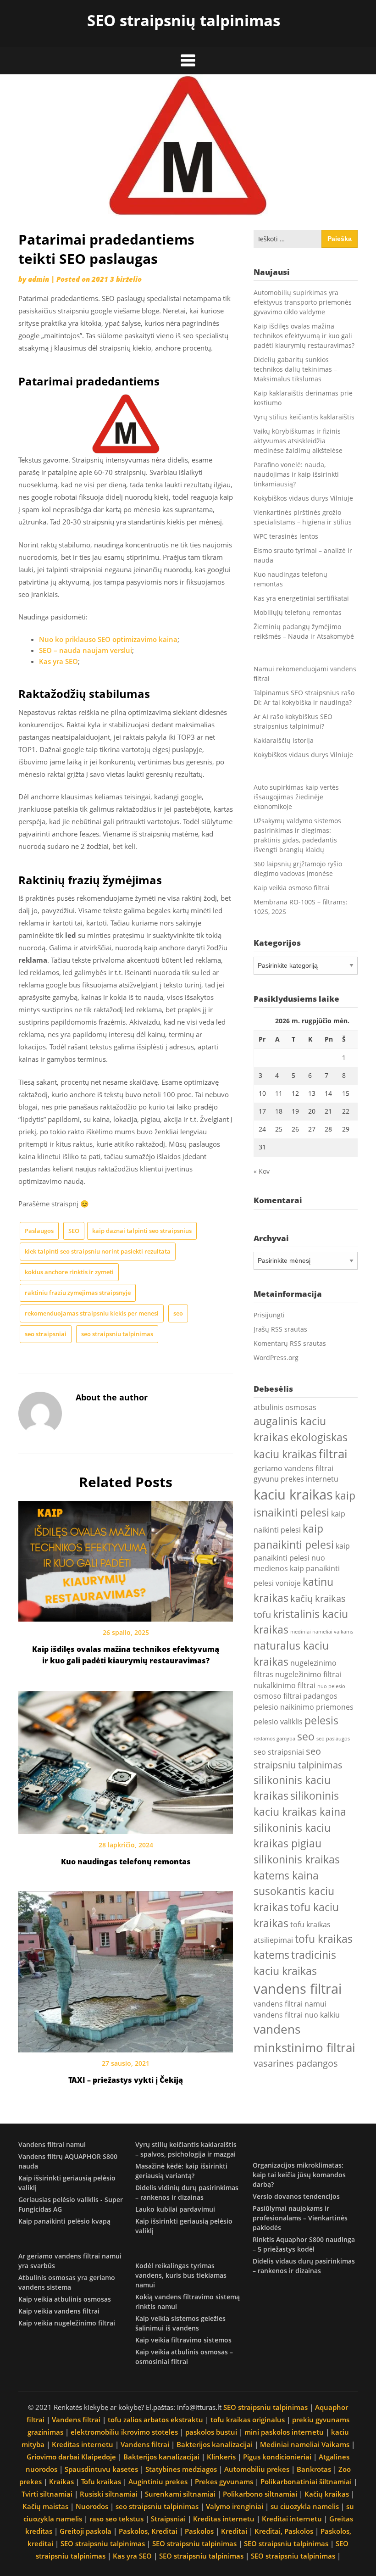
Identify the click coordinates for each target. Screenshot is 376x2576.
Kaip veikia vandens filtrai (59, 2311)
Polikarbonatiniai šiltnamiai (306, 2481)
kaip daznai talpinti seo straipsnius (142, 1231)
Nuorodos (92, 2506)
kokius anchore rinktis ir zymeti (69, 1272)
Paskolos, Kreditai (148, 2531)
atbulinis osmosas (285, 1407)
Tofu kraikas (101, 2481)
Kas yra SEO (58, 661)
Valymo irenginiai (235, 2506)
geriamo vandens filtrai (293, 1468)
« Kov (262, 1171)
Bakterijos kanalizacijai (215, 2444)
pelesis (321, 1720)
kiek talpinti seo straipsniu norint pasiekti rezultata (98, 1251)
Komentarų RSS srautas (290, 1343)
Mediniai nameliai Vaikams (305, 2444)
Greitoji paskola (86, 2531)
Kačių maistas (45, 2506)
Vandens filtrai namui (52, 2144)
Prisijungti (269, 1315)
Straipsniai (168, 2519)
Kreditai (234, 2531)
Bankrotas (314, 2469)
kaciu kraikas (293, 1494)
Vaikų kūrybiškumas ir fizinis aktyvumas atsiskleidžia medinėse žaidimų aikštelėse (298, 441)
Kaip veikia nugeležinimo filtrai (67, 2323)
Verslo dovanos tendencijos (296, 2196)
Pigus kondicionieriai (277, 2457)
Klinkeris (221, 2457)
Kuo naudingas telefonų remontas (126, 1862)
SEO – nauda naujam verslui (86, 650)
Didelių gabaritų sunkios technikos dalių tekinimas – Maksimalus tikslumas (295, 369)
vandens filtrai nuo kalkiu (297, 2015)
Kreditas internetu (83, 2444)
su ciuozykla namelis (305, 2506)
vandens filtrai (298, 1989)
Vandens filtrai (76, 2420)
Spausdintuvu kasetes (101, 2469)
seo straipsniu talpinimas (117, 1334)
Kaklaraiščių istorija (284, 740)
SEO (74, 1231)
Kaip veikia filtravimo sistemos (183, 2340)
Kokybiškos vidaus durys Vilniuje (303, 498)
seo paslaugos (333, 1739)
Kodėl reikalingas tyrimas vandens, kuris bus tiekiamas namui (181, 2275)
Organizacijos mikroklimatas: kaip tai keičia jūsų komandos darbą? (299, 2175)
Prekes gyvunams (224, 2481)
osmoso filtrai (277, 1696)
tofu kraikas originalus (248, 2420)
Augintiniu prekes (158, 2481)
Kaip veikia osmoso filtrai (292, 888)
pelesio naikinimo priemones (304, 1707)
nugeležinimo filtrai (308, 1674)
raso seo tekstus (116, 2519)
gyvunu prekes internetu (296, 1479)
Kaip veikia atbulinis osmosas (65, 2299)
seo (178, 1313)
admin (39, 279)
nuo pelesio (331, 1686)
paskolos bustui (211, 2432)
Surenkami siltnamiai (180, 2494)
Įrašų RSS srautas (280, 1329)
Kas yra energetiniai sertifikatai (301, 598)
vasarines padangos (296, 2063)
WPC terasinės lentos (286, 536)
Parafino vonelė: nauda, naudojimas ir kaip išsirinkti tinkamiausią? (296, 474)
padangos (320, 1696)
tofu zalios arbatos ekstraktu (155, 2420)
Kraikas (61, 2481)
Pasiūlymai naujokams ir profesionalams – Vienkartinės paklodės (300, 2218)
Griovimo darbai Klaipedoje (71, 2457)
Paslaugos (39, 1231)
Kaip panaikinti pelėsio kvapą (64, 2221)
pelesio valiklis (278, 1722)
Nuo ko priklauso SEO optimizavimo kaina (108, 639)
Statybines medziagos (181, 2469)
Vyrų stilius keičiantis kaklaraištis (304, 417)
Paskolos (199, 2531)
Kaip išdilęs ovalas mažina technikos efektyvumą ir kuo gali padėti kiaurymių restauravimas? (304, 336)
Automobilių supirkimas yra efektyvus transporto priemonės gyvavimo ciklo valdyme (303, 302)
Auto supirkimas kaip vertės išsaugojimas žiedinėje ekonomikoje (296, 797)
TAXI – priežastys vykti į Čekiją (126, 2080)
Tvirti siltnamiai (47, 2494)
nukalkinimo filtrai (285, 1685)
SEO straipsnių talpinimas (184, 20)
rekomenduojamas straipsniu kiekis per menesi (92, 1313)
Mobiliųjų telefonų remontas (298, 612)
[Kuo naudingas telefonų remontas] (126, 1759)
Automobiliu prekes (257, 2469)
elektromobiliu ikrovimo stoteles (124, 2432)
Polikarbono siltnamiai (260, 2494)
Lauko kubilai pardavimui (175, 2209)
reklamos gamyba (274, 1739)
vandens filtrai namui (290, 2004)
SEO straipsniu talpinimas (265, 2407)
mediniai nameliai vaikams (322, 1632)
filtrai (333, 1454)
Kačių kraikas (327, 2494)
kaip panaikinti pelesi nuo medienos (302, 1557)
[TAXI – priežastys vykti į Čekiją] (126, 1969)
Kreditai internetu (292, 2519)
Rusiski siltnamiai (109, 2494)
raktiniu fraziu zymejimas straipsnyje (78, 1293)
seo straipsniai (46, 1334)
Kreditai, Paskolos (284, 2531)
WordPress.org (276, 1358)
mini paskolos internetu (284, 2432)
